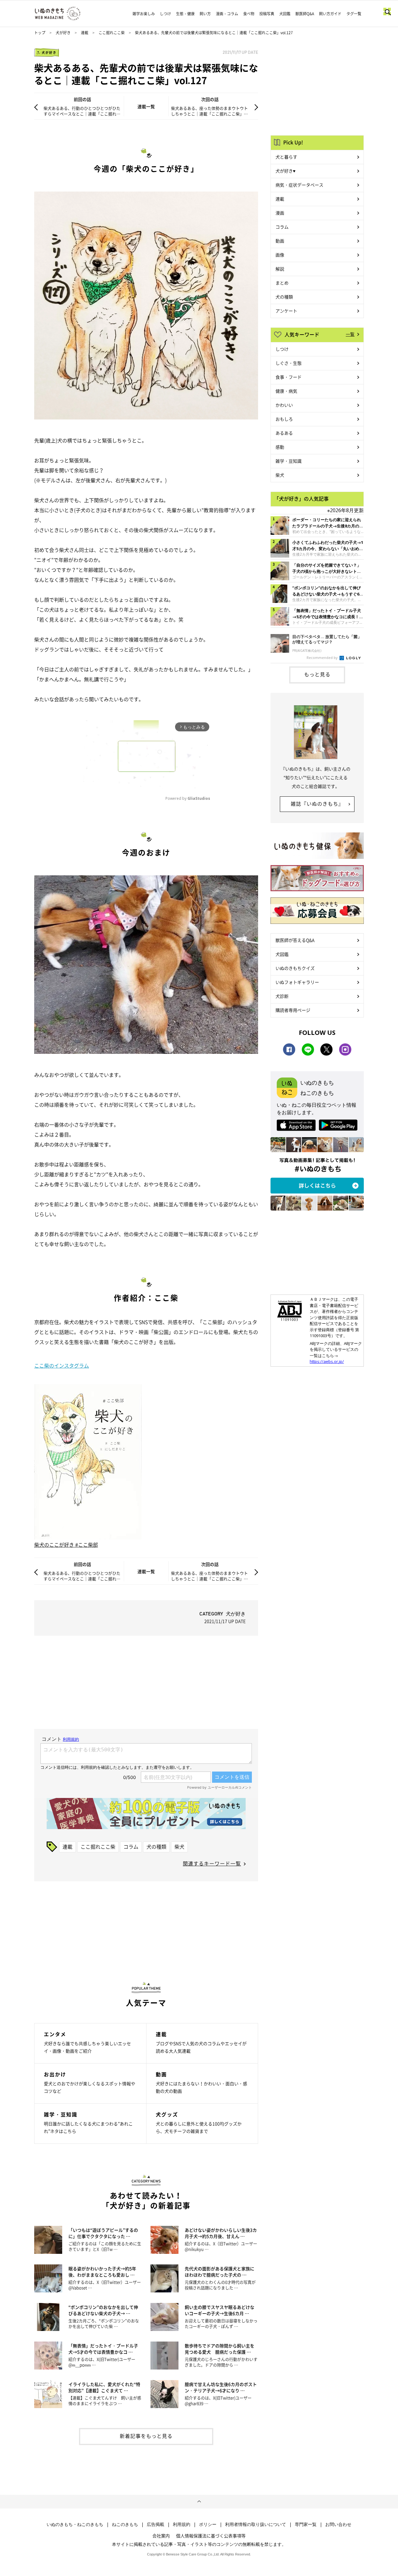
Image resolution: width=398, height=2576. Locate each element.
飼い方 (205, 14)
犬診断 (282, 996)
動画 (280, 241)
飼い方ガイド (330, 14)
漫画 (280, 213)
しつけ (165, 14)
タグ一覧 (354, 14)
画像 (280, 255)
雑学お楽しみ (144, 14)
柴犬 (179, 1846)
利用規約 (182, 2524)
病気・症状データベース (299, 185)
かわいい (284, 405)
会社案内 (161, 2536)
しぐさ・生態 (289, 363)
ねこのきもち (125, 2524)
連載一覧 (146, 106)
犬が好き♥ (285, 171)
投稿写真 (267, 14)
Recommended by (323, 658)
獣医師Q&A (305, 14)
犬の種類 (156, 1846)
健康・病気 (286, 391)
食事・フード (289, 377)
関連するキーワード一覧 (212, 1863)
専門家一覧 (306, 2524)
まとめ (282, 283)
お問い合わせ (338, 2524)
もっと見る (317, 674)
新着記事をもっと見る (146, 2436)
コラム (131, 1846)
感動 (280, 447)
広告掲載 (155, 2524)
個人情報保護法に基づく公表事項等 (211, 2536)
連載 (85, 33)
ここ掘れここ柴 (112, 33)
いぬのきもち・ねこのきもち (75, 2524)
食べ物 (249, 14)
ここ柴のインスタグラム (62, 1365)
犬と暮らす (286, 157)
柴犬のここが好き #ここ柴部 (66, 1545)
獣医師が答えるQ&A (295, 940)
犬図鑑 (285, 14)
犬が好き (63, 33)
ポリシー (208, 2524)
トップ (40, 33)
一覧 (350, 334)
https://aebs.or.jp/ (327, 1361)
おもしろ (284, 419)
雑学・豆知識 (289, 461)
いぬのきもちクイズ (295, 968)
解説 (280, 269)
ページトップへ (199, 2502)
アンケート (286, 311)
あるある (284, 433)
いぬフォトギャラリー (297, 982)
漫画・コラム (227, 14)
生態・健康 (185, 14)
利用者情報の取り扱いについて (256, 2524)
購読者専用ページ (293, 1010)
